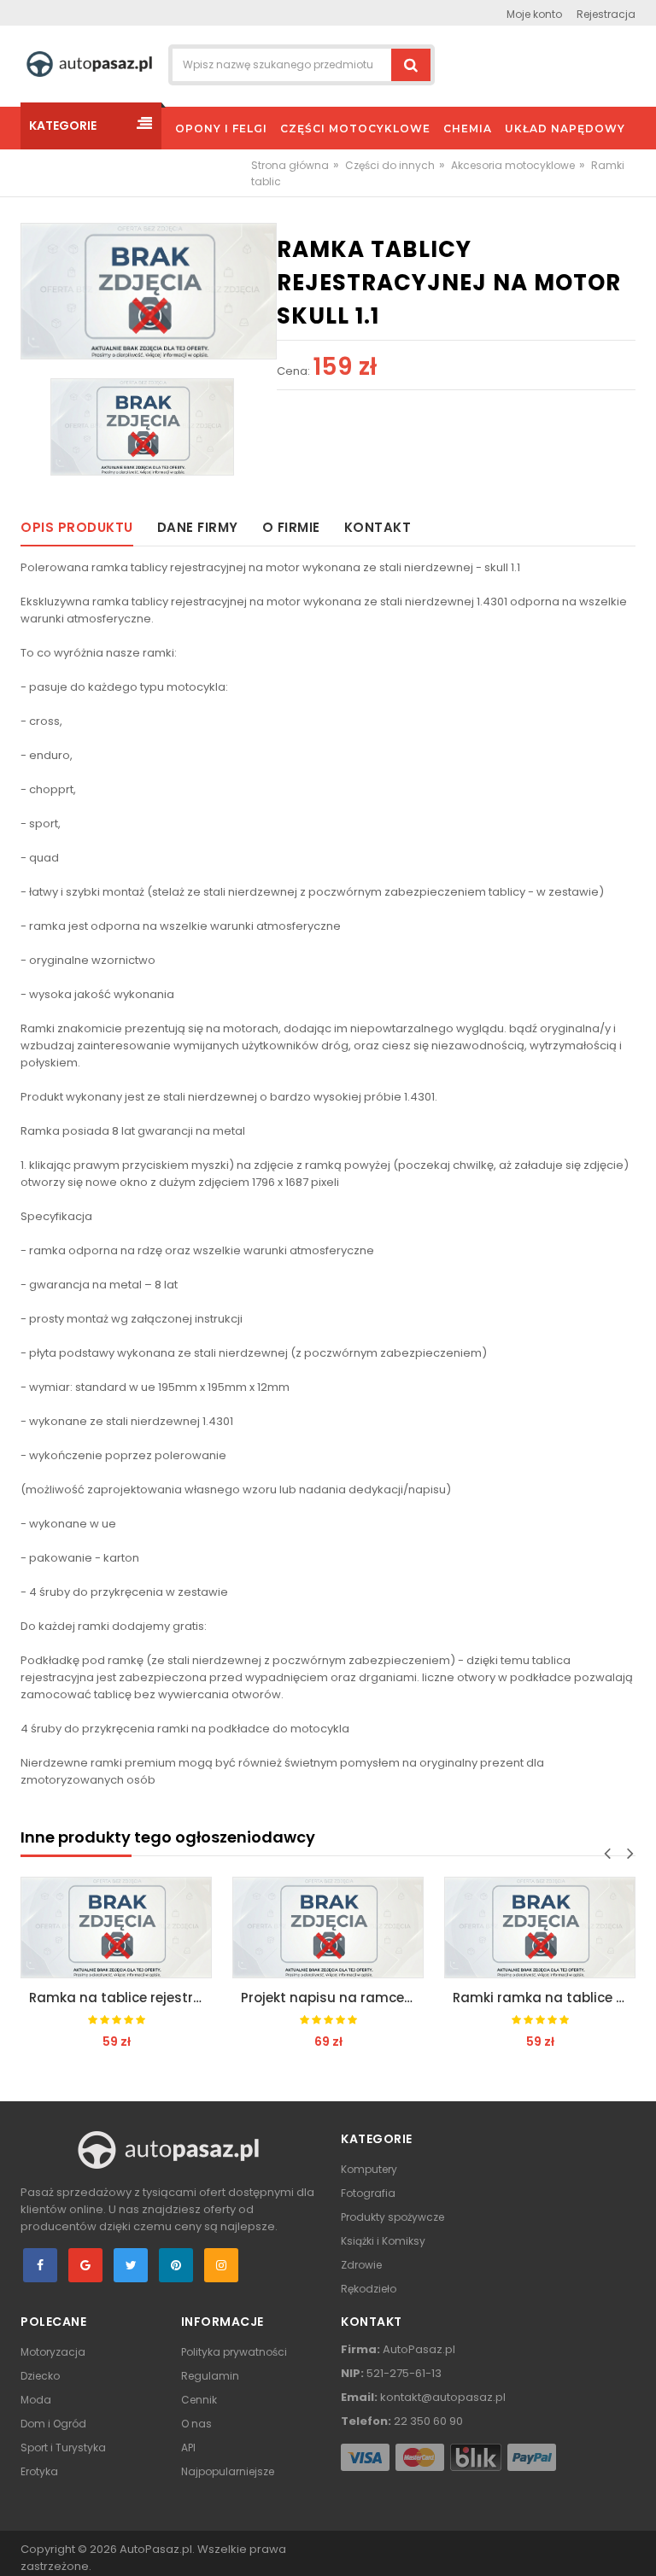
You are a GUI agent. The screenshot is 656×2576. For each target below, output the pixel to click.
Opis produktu (77, 527)
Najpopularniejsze (228, 2471)
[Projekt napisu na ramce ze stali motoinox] (328, 1928)
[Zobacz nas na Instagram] (221, 2265)
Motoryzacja (53, 2352)
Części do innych (390, 165)
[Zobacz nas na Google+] (85, 2265)
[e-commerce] (89, 64)
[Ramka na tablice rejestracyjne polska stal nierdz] (116, 1928)
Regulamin (210, 2376)
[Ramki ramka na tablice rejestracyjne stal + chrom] (540, 1928)
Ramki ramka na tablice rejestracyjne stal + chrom (544, 1998)
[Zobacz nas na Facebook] (40, 2265)
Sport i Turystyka (63, 2447)
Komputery (369, 2169)
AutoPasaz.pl (156, 2549)
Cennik (199, 2400)
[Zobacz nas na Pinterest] (176, 2265)
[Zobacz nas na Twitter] (131, 2265)
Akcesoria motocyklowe (513, 165)
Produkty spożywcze (392, 2217)
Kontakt (378, 527)
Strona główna (290, 165)
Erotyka (39, 2471)
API (188, 2447)
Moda (36, 2400)
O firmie (291, 527)
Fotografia (368, 2193)
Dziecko (40, 2376)
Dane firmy (198, 527)
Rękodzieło (369, 2289)
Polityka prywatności (234, 2352)
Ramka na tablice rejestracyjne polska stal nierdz (120, 1998)
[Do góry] (638, 2545)
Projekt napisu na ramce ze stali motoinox (332, 1998)
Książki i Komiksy (383, 2241)
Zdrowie (361, 2265)
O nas (196, 2424)
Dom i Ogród (53, 2424)
